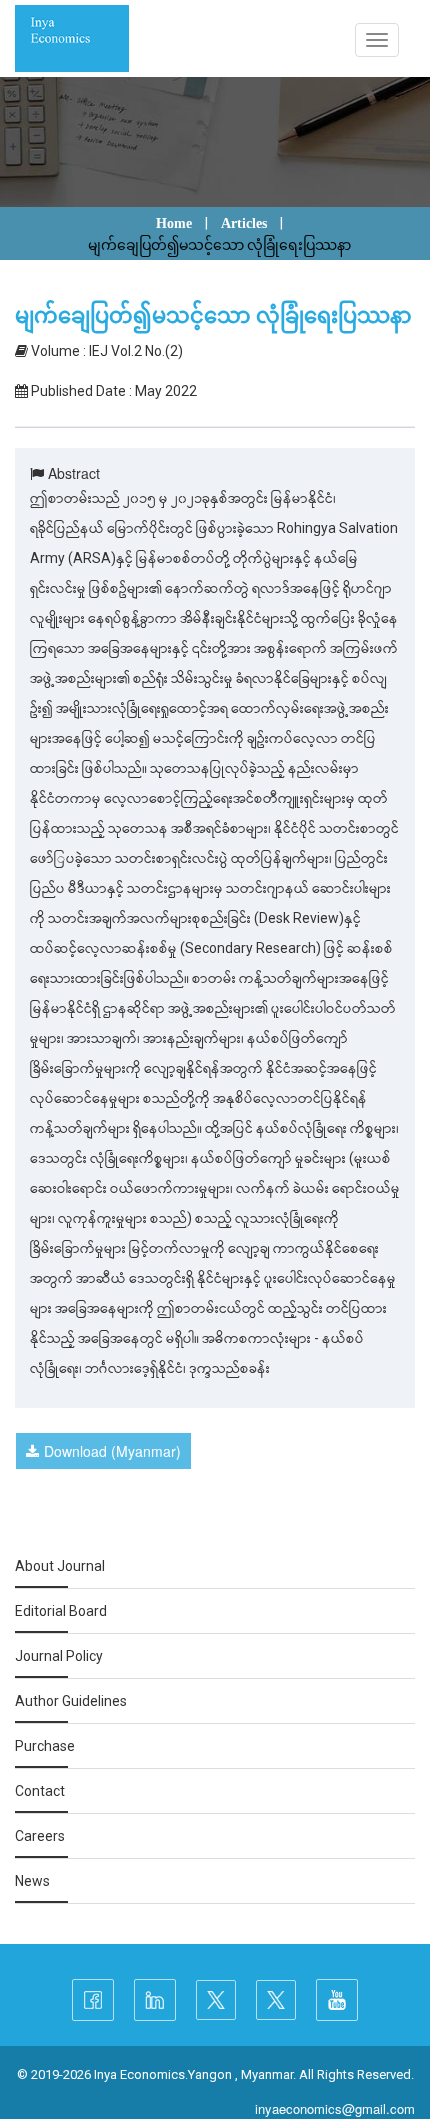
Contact (40, 1791)
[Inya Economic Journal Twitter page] (276, 2000)
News (32, 1881)
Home (174, 223)
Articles (244, 223)
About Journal (60, 1566)
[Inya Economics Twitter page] (216, 2000)
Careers (40, 1836)
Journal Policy (59, 1656)
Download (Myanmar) (112, 1451)
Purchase (45, 1746)
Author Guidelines (71, 1701)
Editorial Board (61, 1611)
